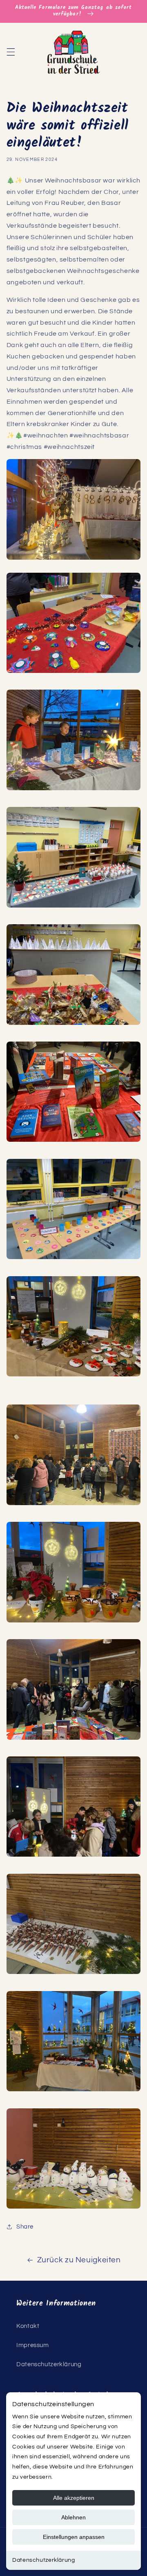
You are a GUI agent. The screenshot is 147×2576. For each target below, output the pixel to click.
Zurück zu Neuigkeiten (79, 2260)
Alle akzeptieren (74, 2498)
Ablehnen (73, 2517)
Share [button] (25, 2227)
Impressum (33, 2345)
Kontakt (28, 2326)
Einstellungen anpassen (74, 2537)
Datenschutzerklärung (44, 2560)
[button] (11, 52)
